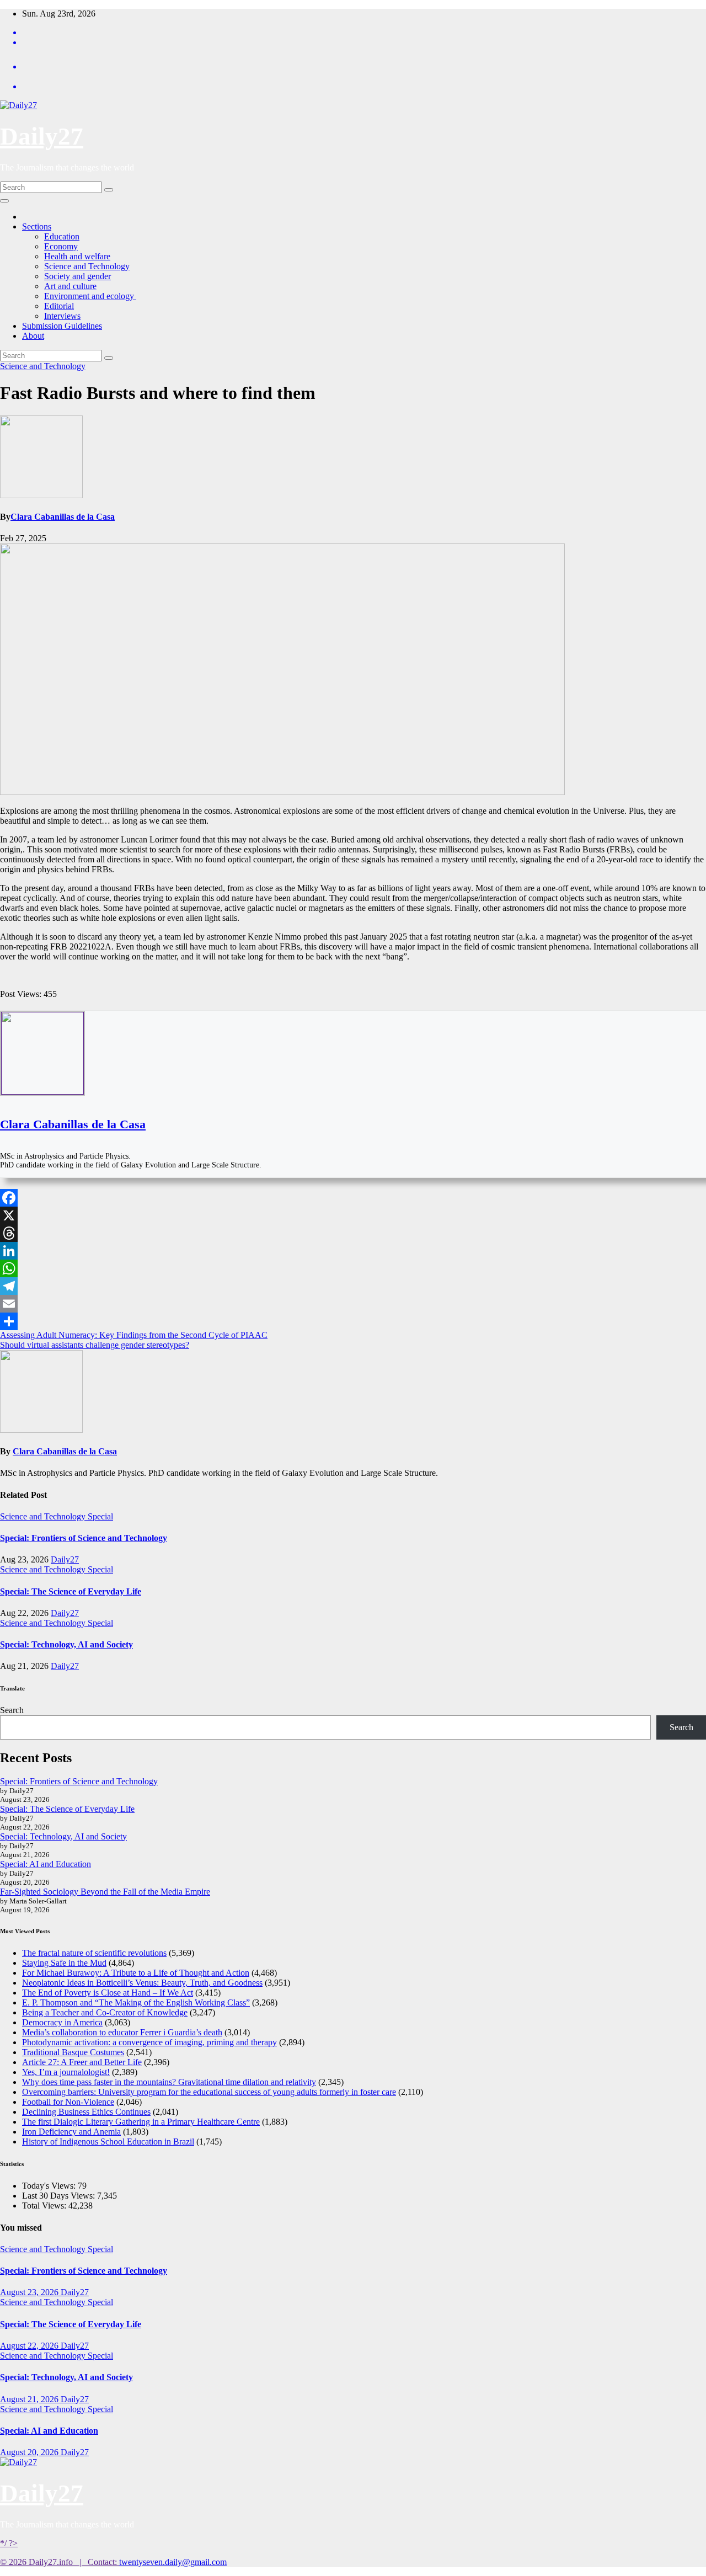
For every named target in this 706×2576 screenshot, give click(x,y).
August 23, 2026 (30, 2292)
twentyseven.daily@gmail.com (173, 2562)
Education (62, 236)
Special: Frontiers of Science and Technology (84, 1538)
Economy (61, 246)
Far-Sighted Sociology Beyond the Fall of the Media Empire (105, 1892)
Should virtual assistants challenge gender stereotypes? (95, 1345)
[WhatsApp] (353, 1268)
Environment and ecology (90, 296)
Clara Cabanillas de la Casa (63, 517)
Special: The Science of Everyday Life (71, 1591)
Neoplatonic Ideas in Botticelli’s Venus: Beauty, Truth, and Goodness (142, 1983)
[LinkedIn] (353, 1251)
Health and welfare (77, 256)
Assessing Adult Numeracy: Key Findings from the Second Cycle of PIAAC (134, 1335)
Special (100, 1516)
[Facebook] (353, 1198)
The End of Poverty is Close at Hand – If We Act (108, 1993)
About (33, 336)
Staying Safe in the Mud (64, 1963)
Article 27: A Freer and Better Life (82, 2062)
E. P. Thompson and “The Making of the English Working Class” (136, 2002)
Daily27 (42, 136)
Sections (37, 226)
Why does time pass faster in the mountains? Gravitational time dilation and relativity (169, 2082)
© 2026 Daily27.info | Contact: (60, 2562)
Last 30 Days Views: (60, 2196)
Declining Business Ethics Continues (86, 2112)
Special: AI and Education (46, 1864)
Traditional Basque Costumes (73, 2052)
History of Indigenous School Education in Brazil (108, 2142)
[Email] (353, 1304)
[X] (353, 1215)
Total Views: (45, 2206)
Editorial (59, 306)
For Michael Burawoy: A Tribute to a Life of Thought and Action (136, 1973)
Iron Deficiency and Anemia (71, 2132)
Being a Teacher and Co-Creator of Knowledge (105, 2012)
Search (12, 1710)
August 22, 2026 (30, 2346)
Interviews (62, 316)
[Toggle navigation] (4, 201)
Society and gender (77, 276)
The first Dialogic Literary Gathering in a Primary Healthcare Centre (141, 2122)
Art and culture (70, 286)
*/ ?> (9, 2543)
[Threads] (353, 1233)
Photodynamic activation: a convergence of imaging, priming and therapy (149, 2042)
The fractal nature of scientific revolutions (94, 1953)
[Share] (353, 1321)
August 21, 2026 (30, 2399)
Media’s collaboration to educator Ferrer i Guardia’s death (122, 2032)
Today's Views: (50, 2186)
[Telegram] (353, 1286)
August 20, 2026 (30, 2452)
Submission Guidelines (62, 326)
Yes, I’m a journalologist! (66, 2072)
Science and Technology (87, 266)
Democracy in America (62, 2022)
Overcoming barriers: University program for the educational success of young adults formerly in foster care (209, 2092)
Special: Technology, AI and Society (66, 1644)
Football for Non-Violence (68, 2102)
